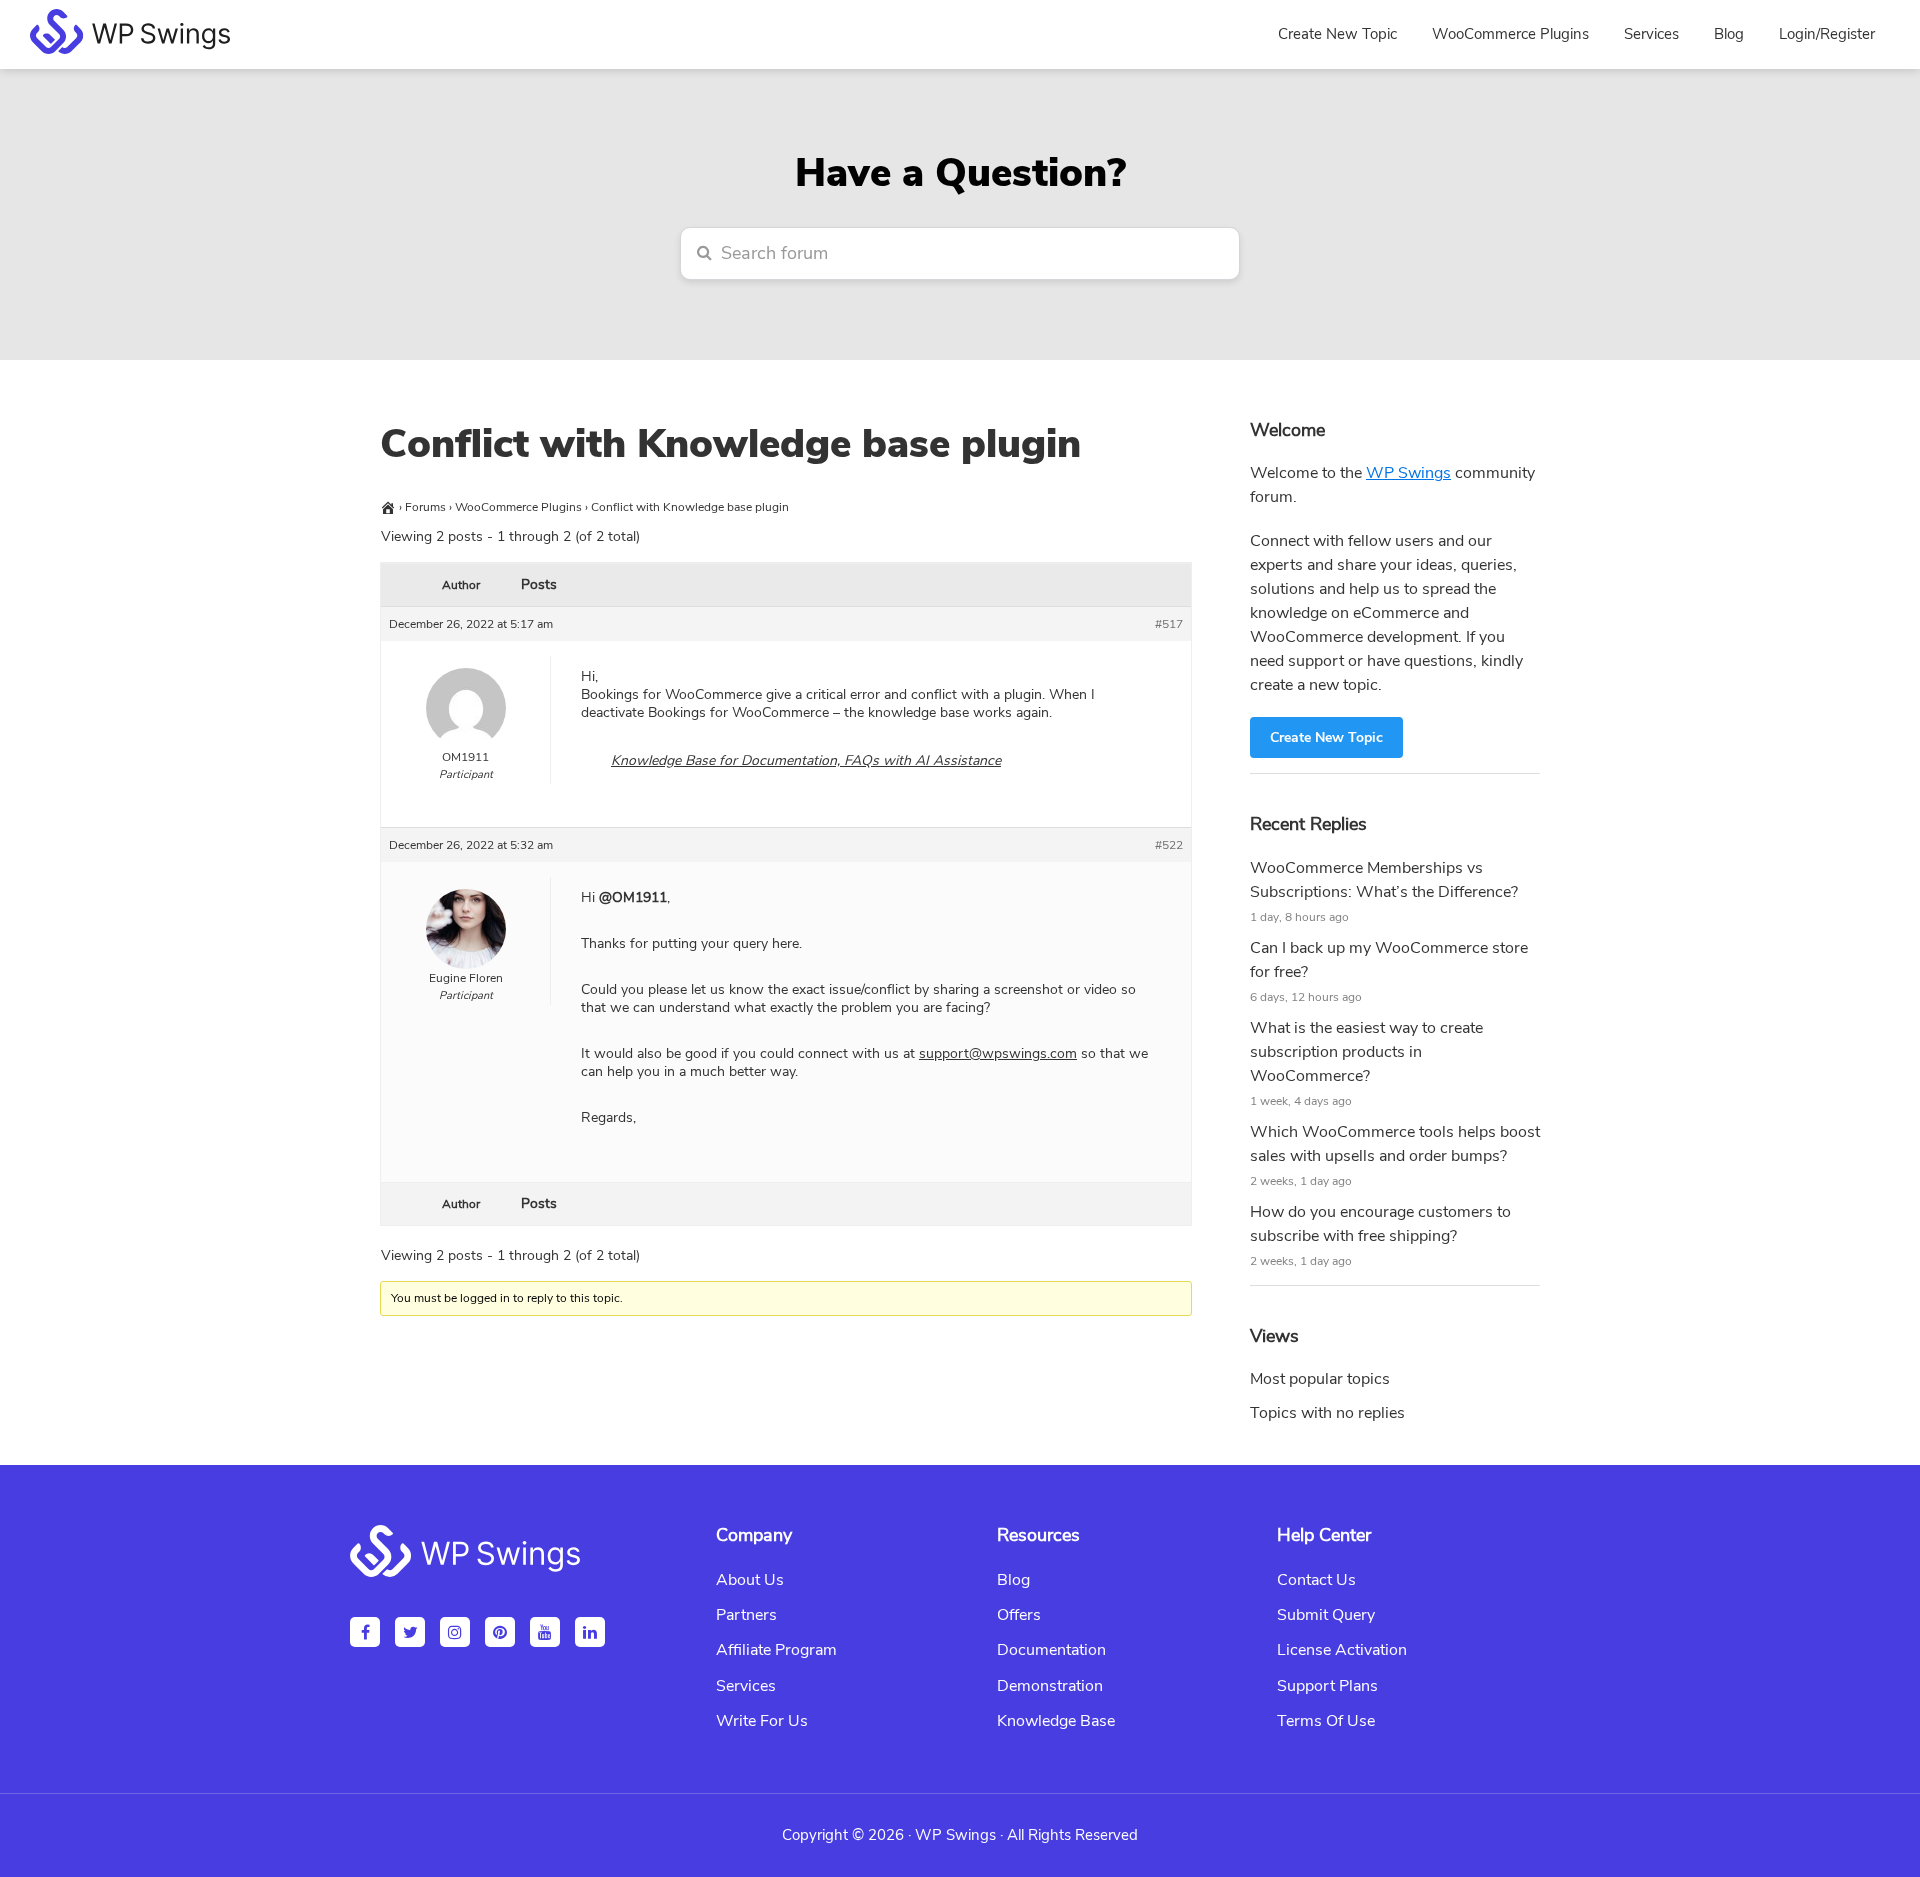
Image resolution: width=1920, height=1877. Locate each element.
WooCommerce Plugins (518, 507)
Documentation (1051, 1650)
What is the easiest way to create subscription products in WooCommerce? (1366, 1052)
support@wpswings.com (998, 1053)
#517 (1169, 624)
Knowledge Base (1056, 1721)
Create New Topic (1326, 737)
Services (746, 1686)
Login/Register (1827, 34)
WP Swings (1408, 473)
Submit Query (1326, 1615)
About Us (750, 1580)
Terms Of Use (1326, 1721)
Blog (1013, 1580)
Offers (1019, 1615)
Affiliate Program (776, 1650)
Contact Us (1316, 1580)
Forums (425, 507)
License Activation (1342, 1650)
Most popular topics (1320, 1379)
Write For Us (762, 1721)
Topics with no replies (1327, 1413)
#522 (1169, 845)
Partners (746, 1615)
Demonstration (1050, 1686)
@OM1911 (633, 897)
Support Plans (1327, 1686)
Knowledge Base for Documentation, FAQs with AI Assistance (806, 760)
